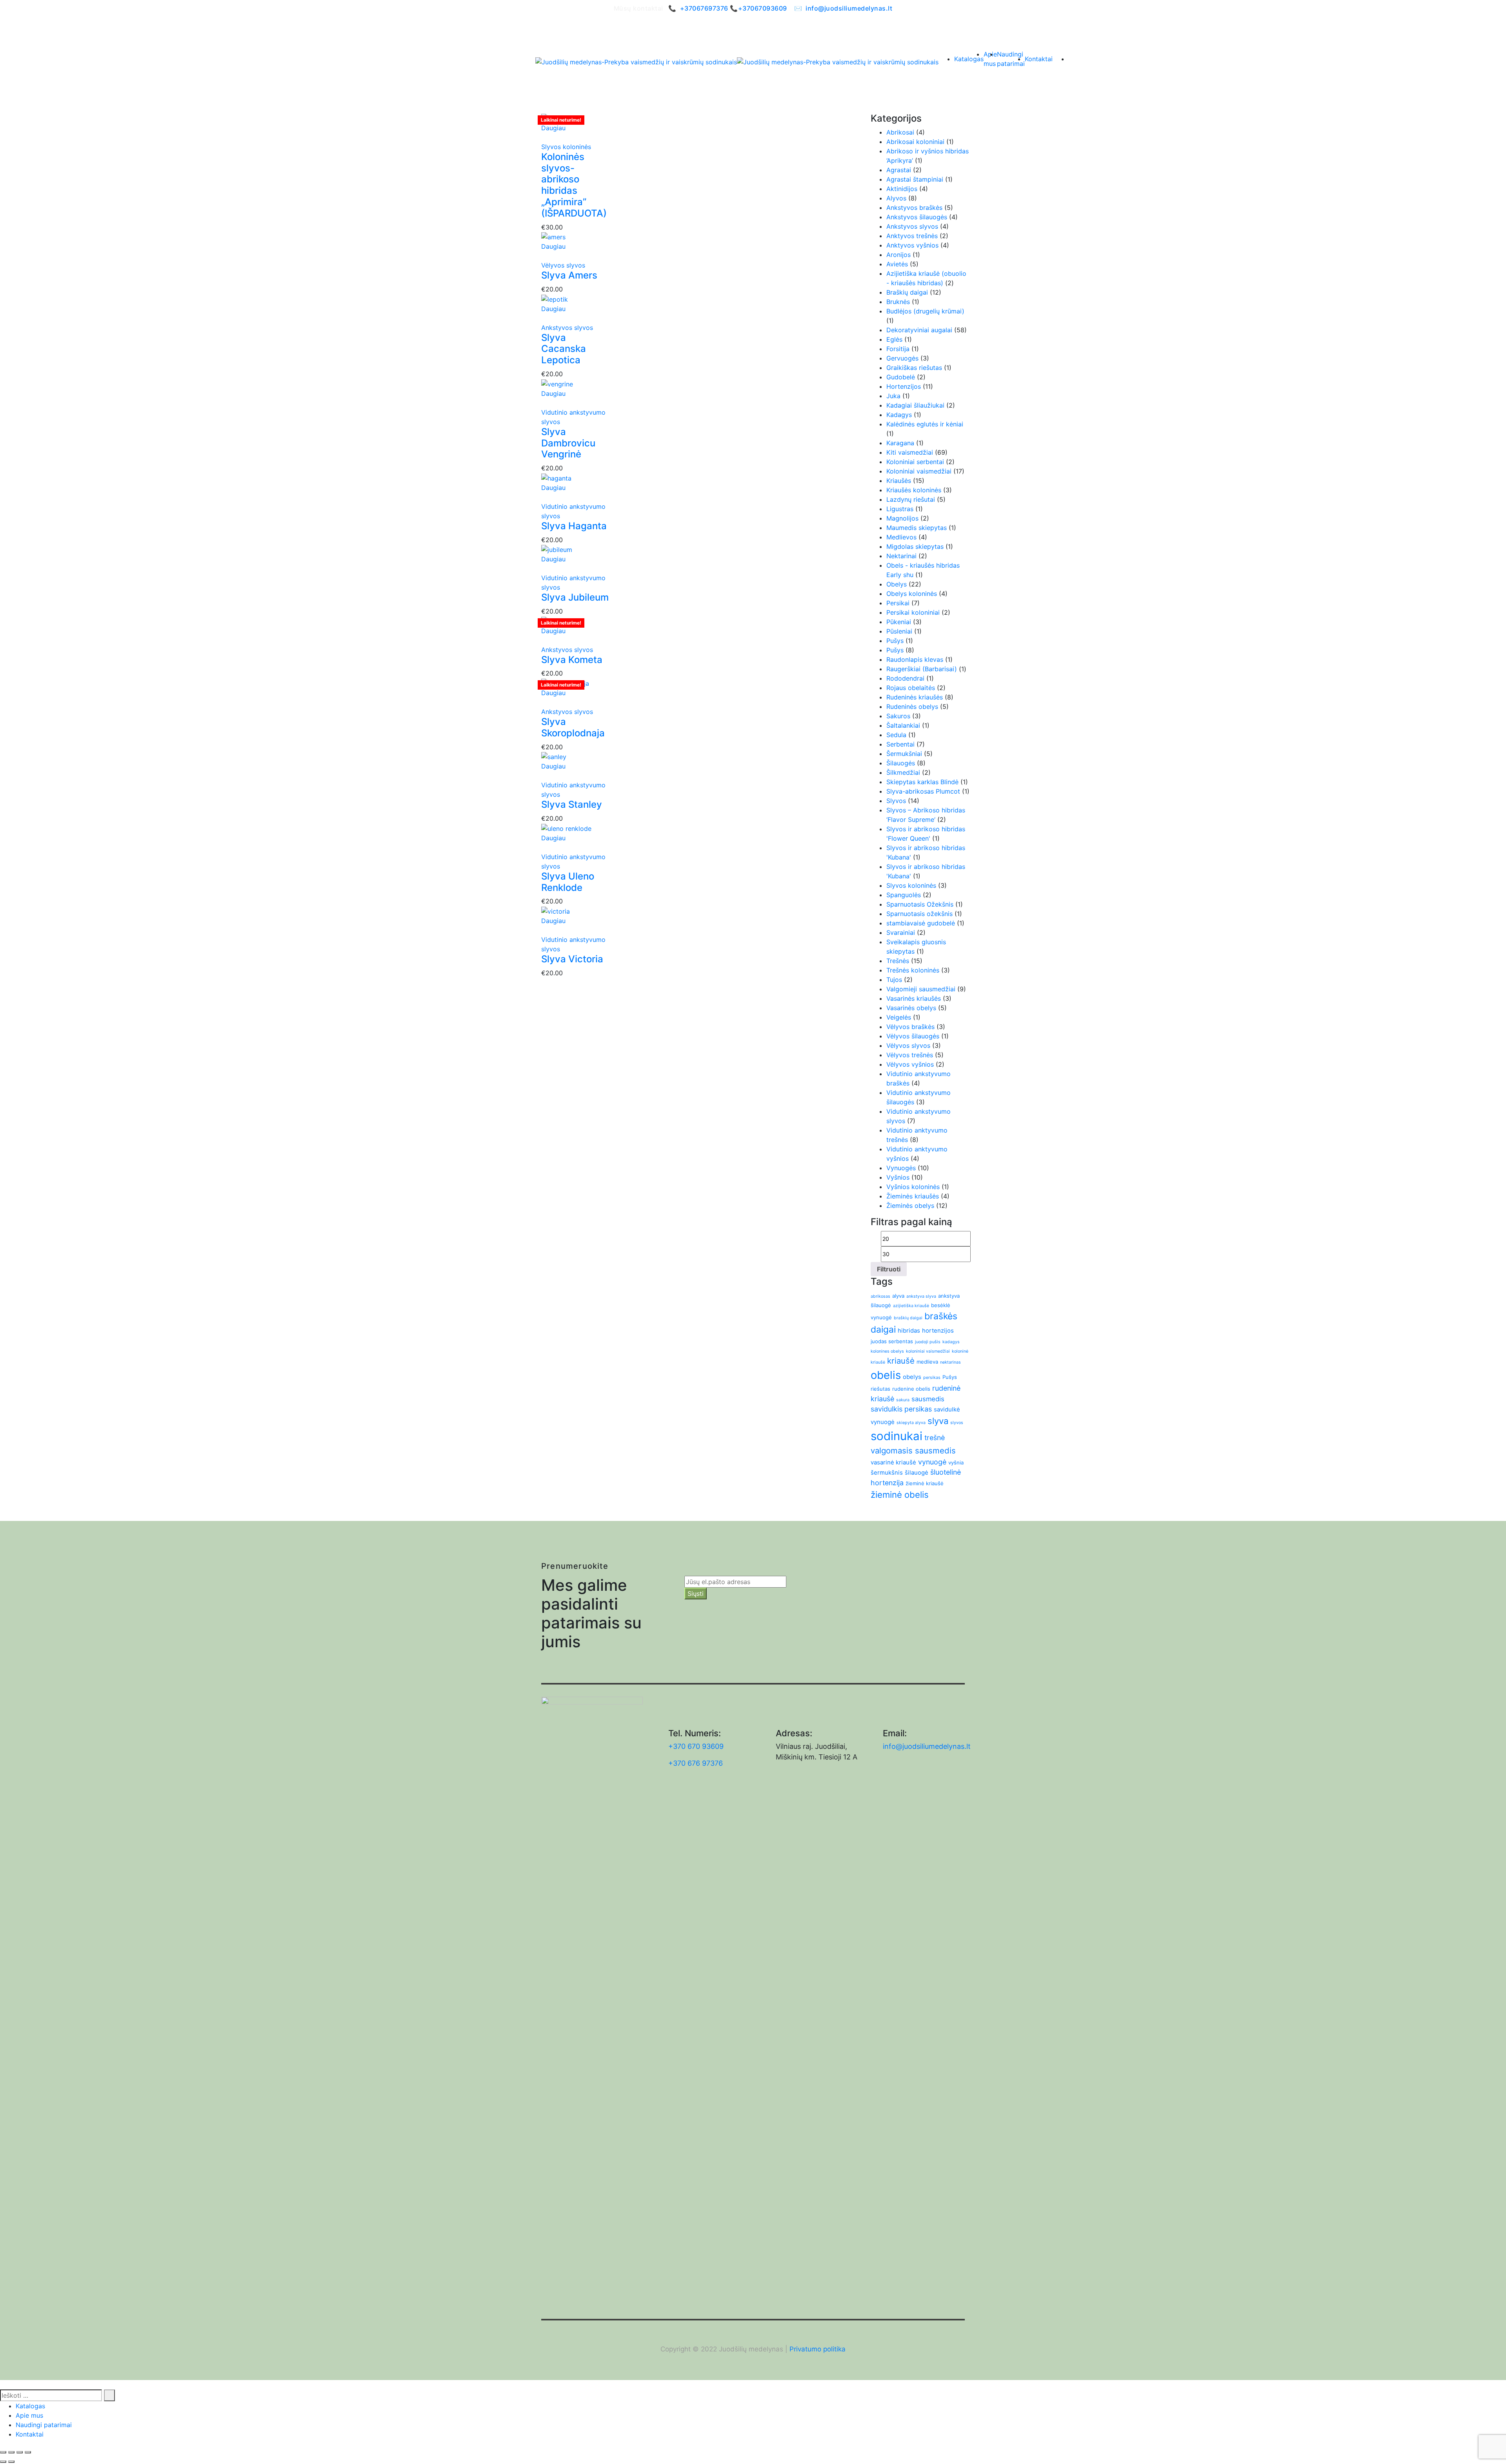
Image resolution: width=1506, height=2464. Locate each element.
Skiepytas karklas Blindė (922, 782)
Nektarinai (901, 556)
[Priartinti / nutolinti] (3, 2452)
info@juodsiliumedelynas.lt (849, 8)
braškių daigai (908, 1318)
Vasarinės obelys (911, 1008)
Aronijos (899, 255)
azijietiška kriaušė (911, 1306)
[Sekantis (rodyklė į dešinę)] (11, 2462)
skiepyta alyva (911, 1423)
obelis (886, 1375)
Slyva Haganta (574, 526)
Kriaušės (899, 481)
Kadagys (899, 415)
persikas (932, 1378)
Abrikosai (900, 132)
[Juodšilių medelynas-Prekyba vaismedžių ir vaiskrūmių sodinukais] (636, 62)
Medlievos (901, 537)
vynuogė (932, 1462)
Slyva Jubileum (575, 597)
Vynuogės (901, 1168)
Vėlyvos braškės (910, 1027)
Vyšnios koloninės (913, 1187)
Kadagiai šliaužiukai (915, 405)
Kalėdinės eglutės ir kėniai (925, 424)
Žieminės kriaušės (913, 1196)
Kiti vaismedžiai (910, 452)
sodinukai (897, 1436)
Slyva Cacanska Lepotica (564, 349)
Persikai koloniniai (913, 612)
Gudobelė (901, 377)
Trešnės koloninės (913, 970)
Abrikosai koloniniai (915, 142)
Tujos (894, 980)
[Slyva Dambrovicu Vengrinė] (557, 383)
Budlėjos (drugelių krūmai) (925, 311)
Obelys (897, 584)
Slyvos (896, 801)
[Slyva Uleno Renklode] (566, 828)
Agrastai (899, 170)
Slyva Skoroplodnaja (573, 727)
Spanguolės (904, 895)
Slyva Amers (569, 275)
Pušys (895, 641)
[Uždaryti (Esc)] (28, 2452)
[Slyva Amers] (553, 237)
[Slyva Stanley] (554, 756)
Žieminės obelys (910, 1206)
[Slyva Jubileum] (557, 549)
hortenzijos (938, 1330)
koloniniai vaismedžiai (928, 1351)
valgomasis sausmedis (913, 1451)
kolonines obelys (887, 1351)
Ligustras (900, 509)
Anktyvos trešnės (912, 236)
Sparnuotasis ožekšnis (919, 914)
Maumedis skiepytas (917, 528)
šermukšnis (887, 1472)
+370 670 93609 (696, 1746)
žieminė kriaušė (925, 1483)
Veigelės (899, 1017)
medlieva (927, 1362)
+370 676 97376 (696, 1763)
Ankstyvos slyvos (567, 328)
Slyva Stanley (572, 804)
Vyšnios (898, 1177)
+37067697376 (704, 8)
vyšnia (956, 1462)
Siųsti (696, 1593)
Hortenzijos (904, 386)
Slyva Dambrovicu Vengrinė (568, 443)
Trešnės (898, 961)
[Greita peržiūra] (544, 137)
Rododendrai (905, 678)
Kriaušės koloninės (914, 490)
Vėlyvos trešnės (910, 1055)
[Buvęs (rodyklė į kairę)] (3, 2462)
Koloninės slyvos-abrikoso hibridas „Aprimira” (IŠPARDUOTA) (574, 185)
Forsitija (898, 349)
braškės (941, 1316)
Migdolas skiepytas (915, 546)
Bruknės (898, 302)
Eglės (894, 339)
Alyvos (896, 198)
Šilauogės (901, 763)
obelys (912, 1377)
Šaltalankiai (903, 725)
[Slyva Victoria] (556, 911)
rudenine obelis (911, 1389)
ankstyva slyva (921, 1296)
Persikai (898, 603)
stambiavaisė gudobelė (921, 923)
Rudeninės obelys (912, 707)
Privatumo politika (818, 2349)
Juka (893, 396)
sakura (903, 1400)
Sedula (896, 735)
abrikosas (880, 1296)
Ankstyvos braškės (914, 208)
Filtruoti (889, 1269)
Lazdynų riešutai (911, 499)
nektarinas (950, 1362)
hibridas (909, 1330)
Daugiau (553, 128)
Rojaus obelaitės (911, 688)
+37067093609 (763, 8)
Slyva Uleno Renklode (568, 882)
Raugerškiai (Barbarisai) (922, 669)
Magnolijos (902, 518)
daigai (883, 1329)
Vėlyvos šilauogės (913, 1036)
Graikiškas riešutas (914, 368)
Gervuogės (902, 358)
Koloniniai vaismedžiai (919, 471)
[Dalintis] (20, 2452)
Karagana (900, 443)
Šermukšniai (904, 754)
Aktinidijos (902, 189)
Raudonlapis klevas (915, 659)
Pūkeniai (899, 622)
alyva (898, 1296)
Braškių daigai (907, 292)
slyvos (957, 1423)
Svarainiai (901, 932)
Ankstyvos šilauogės (917, 217)
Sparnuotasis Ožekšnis (920, 904)
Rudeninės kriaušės (915, 697)
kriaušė (901, 1361)
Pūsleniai (899, 631)
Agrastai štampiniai (915, 179)
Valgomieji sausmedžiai (921, 989)
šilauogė (917, 1472)
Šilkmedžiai (903, 772)
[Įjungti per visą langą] (11, 2452)
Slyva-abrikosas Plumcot (923, 791)
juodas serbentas (892, 1341)
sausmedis (928, 1399)
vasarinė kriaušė (893, 1462)
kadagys (951, 1342)
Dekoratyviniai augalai (919, 330)
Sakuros (898, 716)
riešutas (880, 1389)
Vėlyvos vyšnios (910, 1064)
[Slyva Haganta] (556, 477)
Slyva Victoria (572, 959)
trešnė (935, 1438)
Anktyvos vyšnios (912, 245)
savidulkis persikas (901, 1409)
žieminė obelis (900, 1495)
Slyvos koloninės (566, 147)
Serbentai (900, 744)
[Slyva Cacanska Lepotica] (555, 299)
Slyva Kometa (572, 660)
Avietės (897, 264)
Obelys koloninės (912, 594)
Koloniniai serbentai (915, 462)
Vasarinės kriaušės (914, 998)
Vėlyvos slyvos (563, 265)
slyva (938, 1421)
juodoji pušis (928, 1342)
